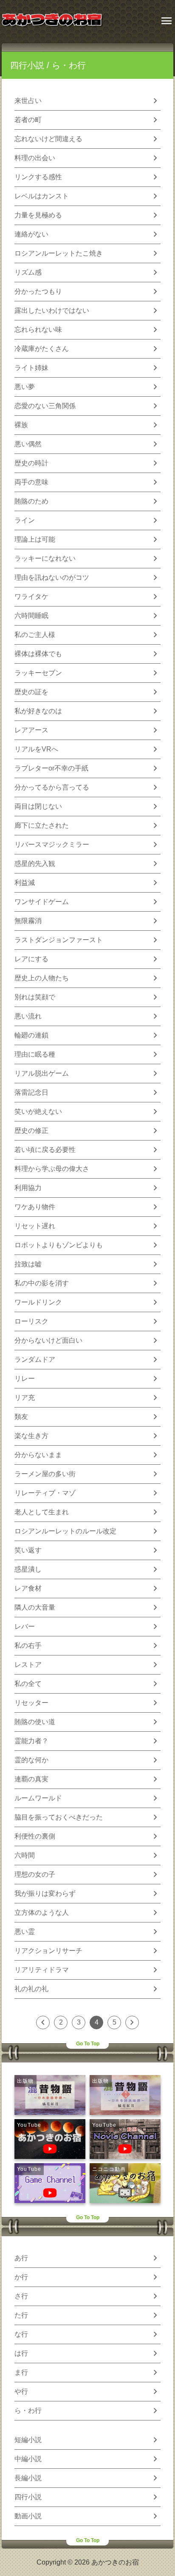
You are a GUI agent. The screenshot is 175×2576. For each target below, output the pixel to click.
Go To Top (88, 2044)
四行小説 (27, 65)
